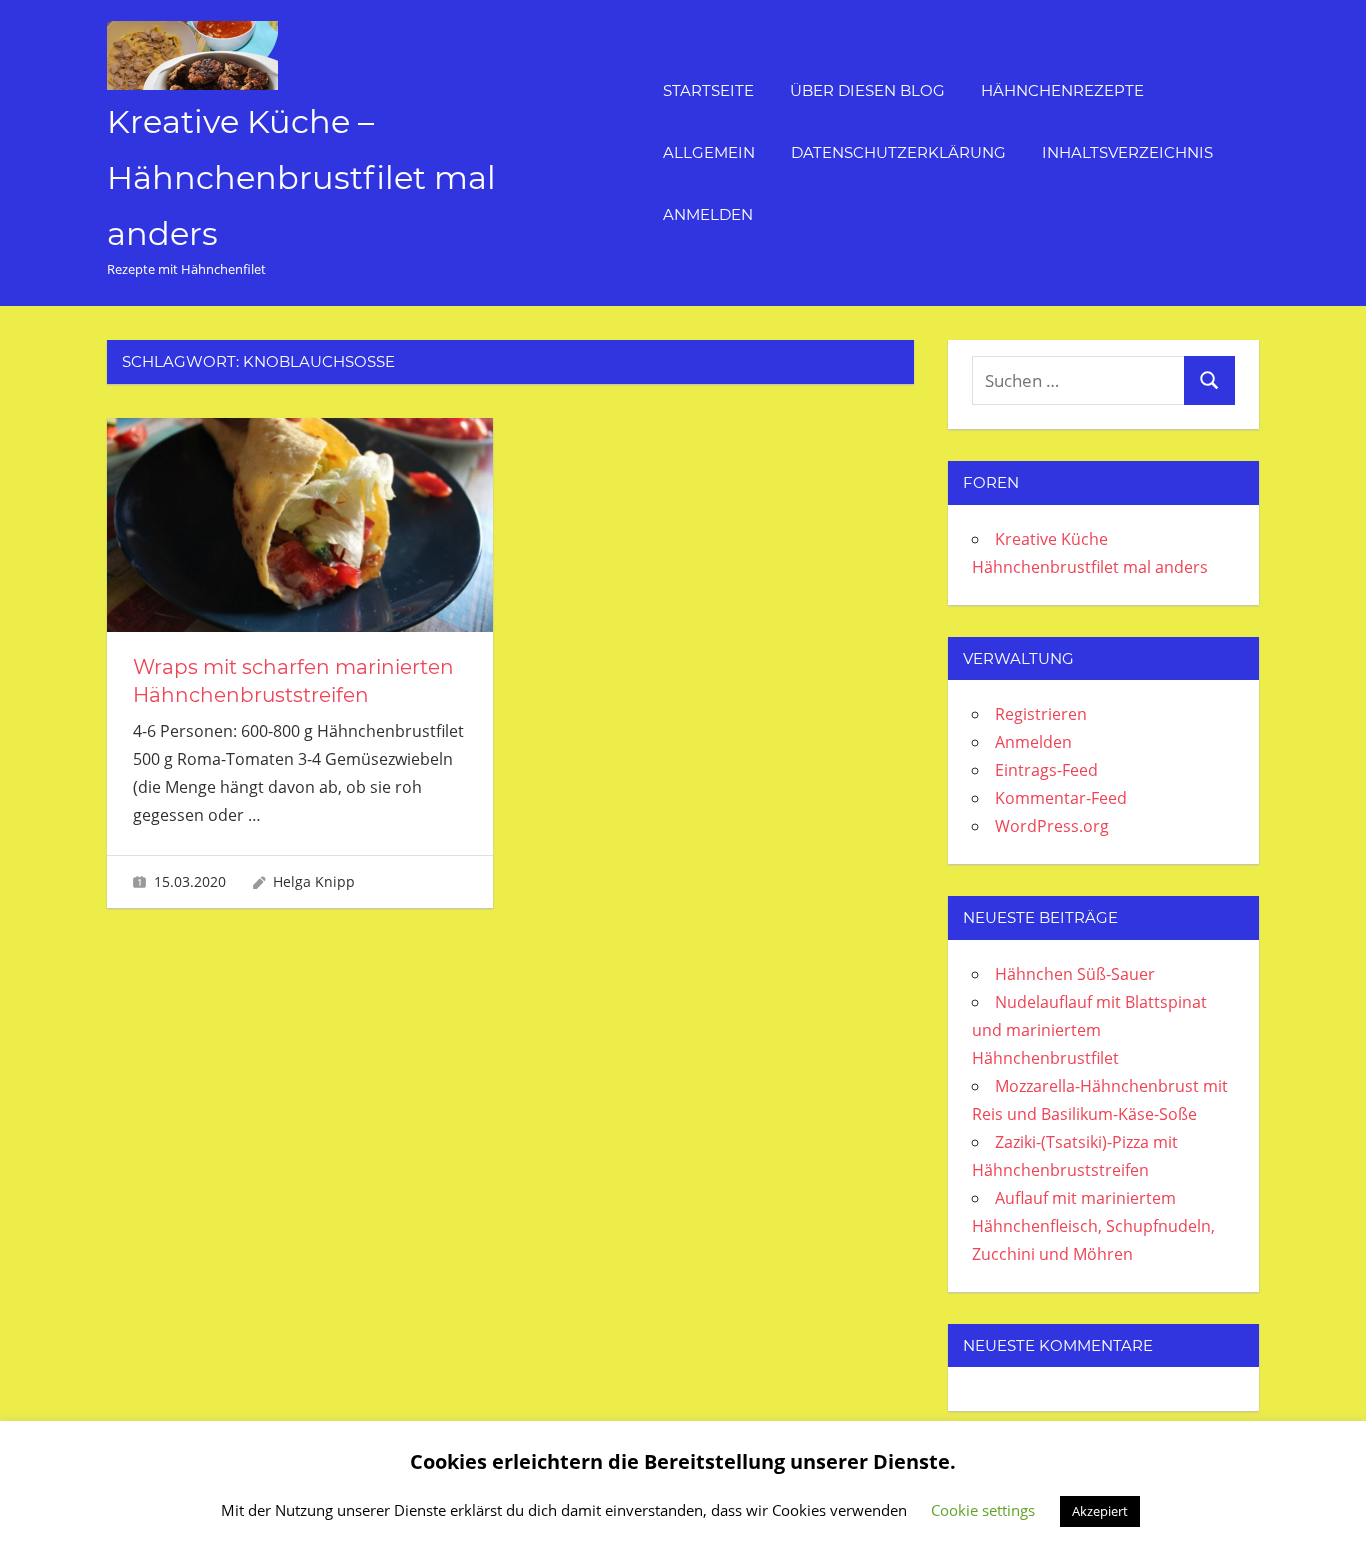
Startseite (708, 90)
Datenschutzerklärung (898, 152)
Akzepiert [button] (1100, 1511)
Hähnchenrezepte (1062, 90)
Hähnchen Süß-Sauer (1075, 974)
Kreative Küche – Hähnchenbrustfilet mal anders (301, 177)
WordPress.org (1052, 826)
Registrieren (1041, 714)
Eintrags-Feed (1046, 770)
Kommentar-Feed (1061, 798)
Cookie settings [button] (983, 1510)
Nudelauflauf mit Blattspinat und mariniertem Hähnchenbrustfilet (1089, 1030)
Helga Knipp (314, 881)
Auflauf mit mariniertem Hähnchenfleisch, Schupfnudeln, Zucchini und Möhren (1093, 1226)
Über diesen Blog (867, 90)
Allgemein (709, 152)
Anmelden (708, 214)
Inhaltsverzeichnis (1127, 152)
